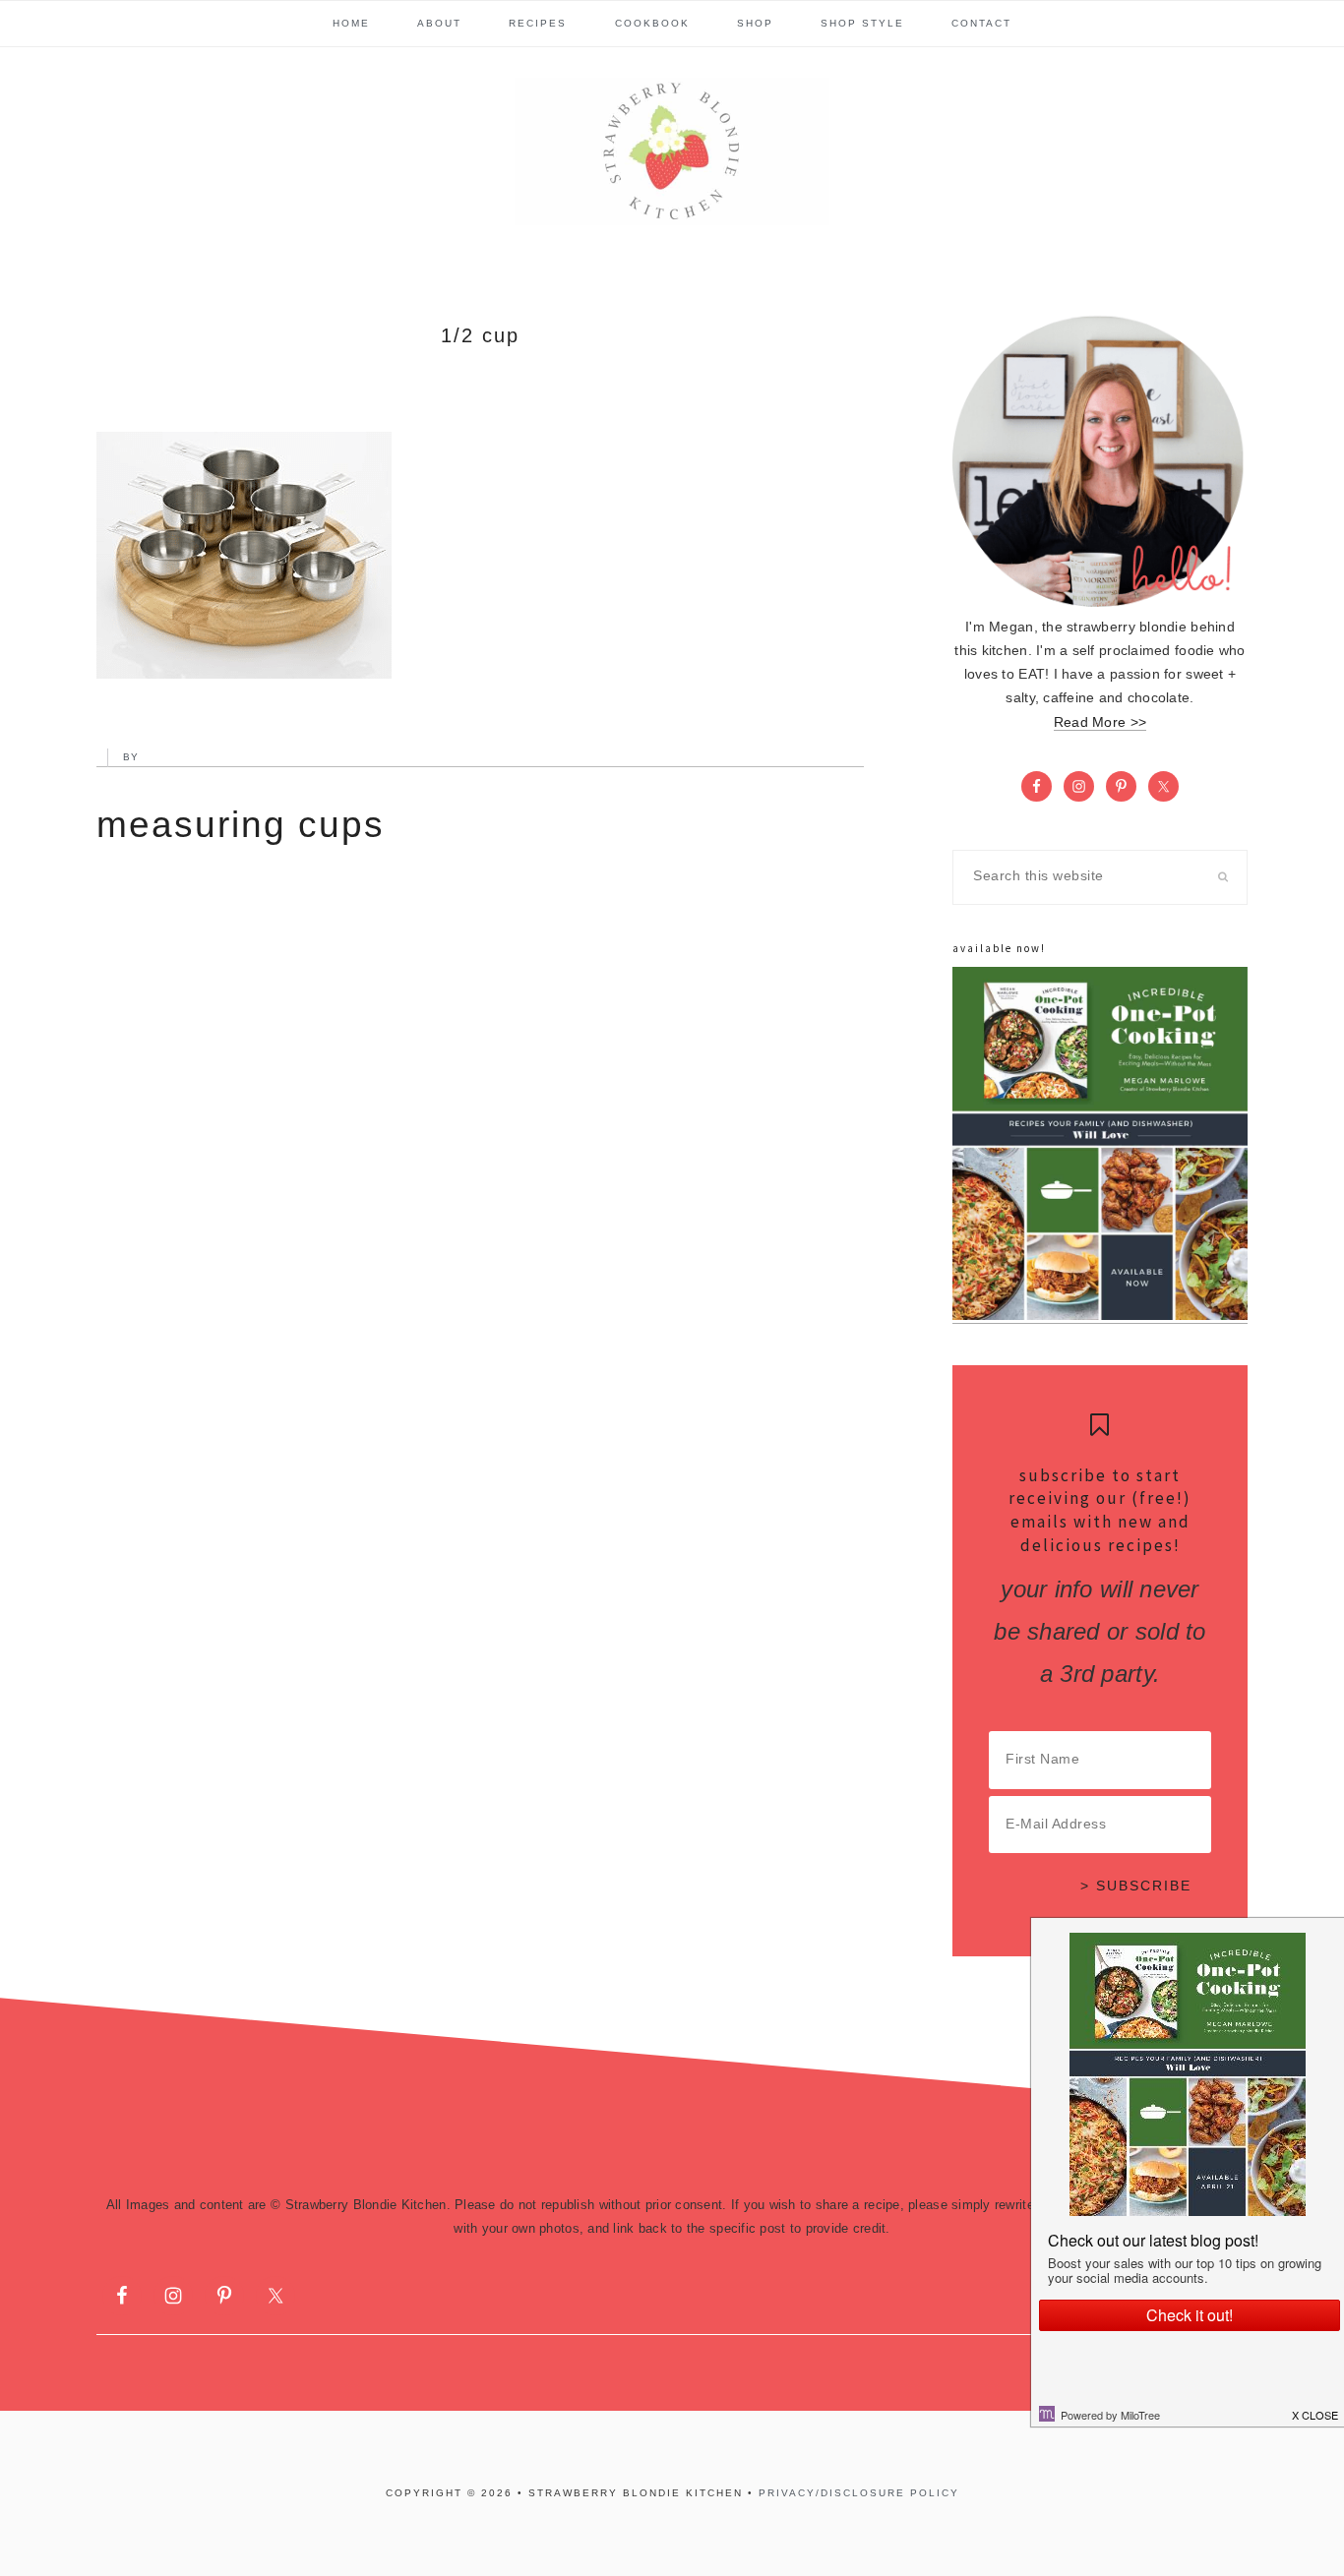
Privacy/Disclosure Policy (859, 2493)
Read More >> (1100, 722)
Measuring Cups (241, 825)
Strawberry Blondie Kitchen (672, 151)
